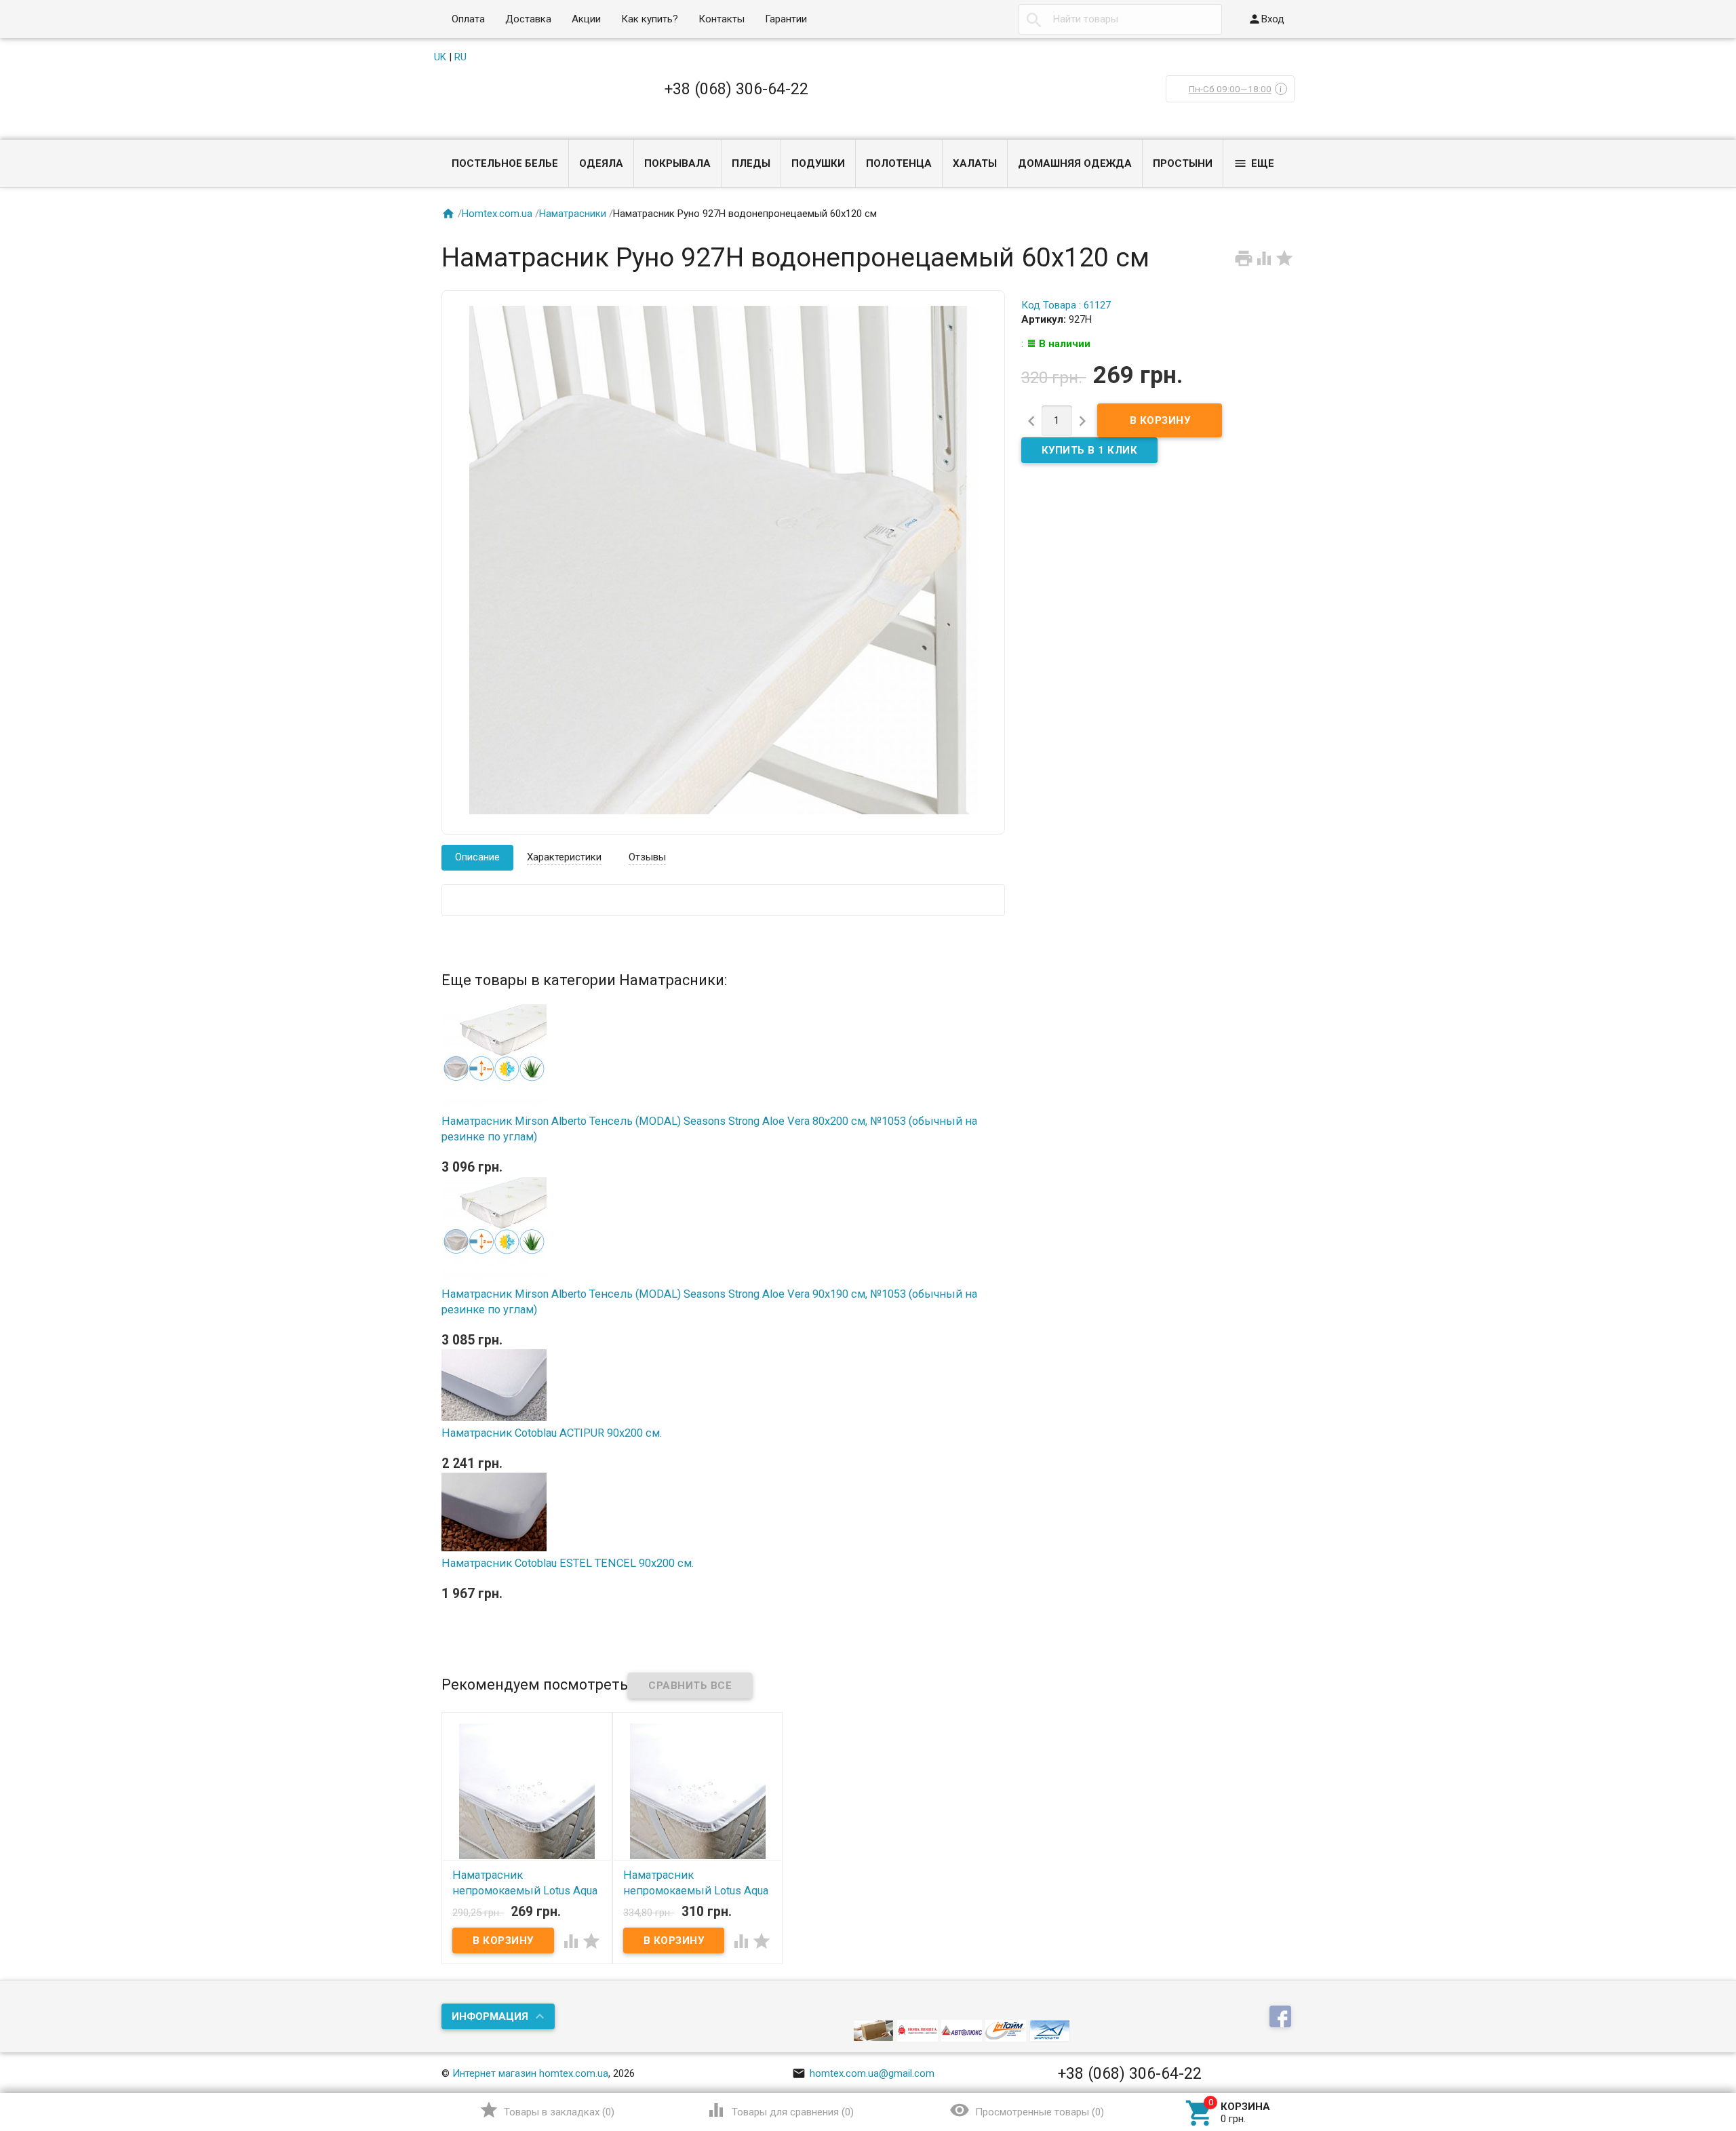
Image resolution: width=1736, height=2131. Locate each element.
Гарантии (786, 19)
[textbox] (1120, 19)
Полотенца (899, 163)
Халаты (975, 163)
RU (460, 57)
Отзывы (647, 857)
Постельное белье (505, 163)
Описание (477, 857)
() (547, 2110)
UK (440, 57)
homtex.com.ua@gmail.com (863, 2073)
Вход (1266, 19)
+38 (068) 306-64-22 (736, 89)
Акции (586, 19)
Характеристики (564, 857)
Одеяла (601, 163)
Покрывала (677, 163)
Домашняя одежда (1075, 163)
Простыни (1183, 163)
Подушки (818, 163)
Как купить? (650, 19)
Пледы (751, 163)
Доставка (528, 19)
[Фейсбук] (1282, 2018)
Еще (1254, 163)
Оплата (468, 19)
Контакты (722, 19)
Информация (490, 2016)
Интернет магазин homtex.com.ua (530, 2073)
